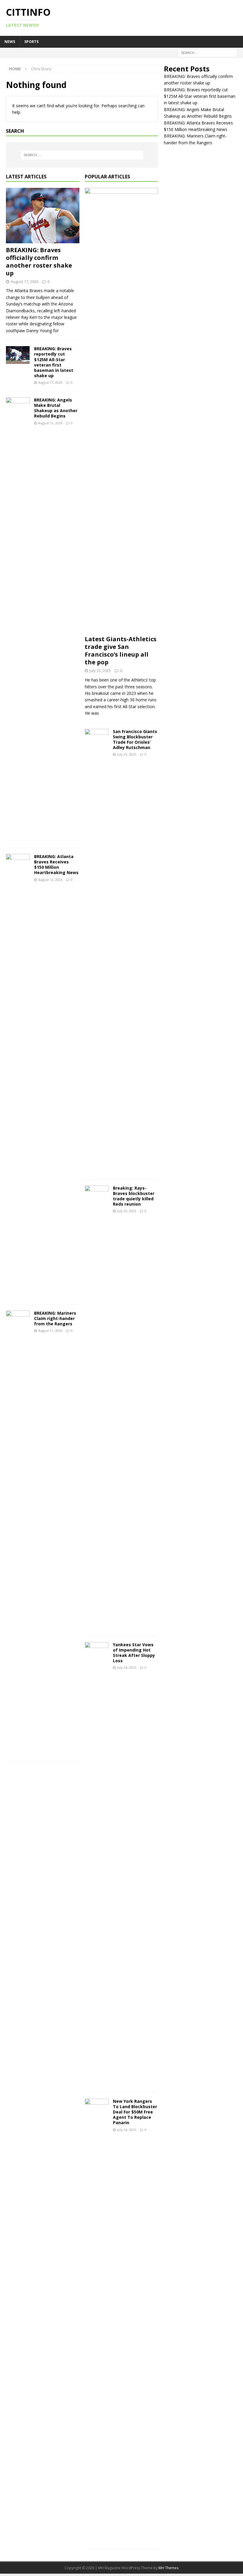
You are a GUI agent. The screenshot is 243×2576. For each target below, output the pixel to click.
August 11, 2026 (50, 1331)
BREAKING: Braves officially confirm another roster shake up (39, 261)
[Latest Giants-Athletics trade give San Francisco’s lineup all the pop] (121, 410)
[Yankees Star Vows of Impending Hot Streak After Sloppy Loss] (97, 1864)
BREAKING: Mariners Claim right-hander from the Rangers (55, 1318)
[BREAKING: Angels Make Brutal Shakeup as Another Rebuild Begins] (18, 620)
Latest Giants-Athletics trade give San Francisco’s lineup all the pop (121, 651)
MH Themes (168, 2568)
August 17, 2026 (24, 281)
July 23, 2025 (100, 671)
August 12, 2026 (50, 423)
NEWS (10, 42)
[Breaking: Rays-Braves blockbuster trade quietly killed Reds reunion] (97, 1408)
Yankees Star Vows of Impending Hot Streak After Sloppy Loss (134, 1653)
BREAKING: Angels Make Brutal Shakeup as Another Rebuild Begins (56, 408)
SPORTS (31, 42)
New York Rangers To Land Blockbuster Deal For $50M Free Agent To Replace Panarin (135, 2112)
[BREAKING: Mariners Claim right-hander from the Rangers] (18, 1533)
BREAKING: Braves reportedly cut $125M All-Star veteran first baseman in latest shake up (54, 362)
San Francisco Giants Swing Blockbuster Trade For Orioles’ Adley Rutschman (135, 740)
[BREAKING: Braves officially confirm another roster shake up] (43, 215)
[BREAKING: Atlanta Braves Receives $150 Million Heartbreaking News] (18, 1076)
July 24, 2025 (127, 1667)
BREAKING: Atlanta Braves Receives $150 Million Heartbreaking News (56, 865)
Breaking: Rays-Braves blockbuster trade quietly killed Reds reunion (134, 1196)
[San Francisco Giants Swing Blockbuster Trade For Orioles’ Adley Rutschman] (97, 951)
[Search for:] (207, 52)
